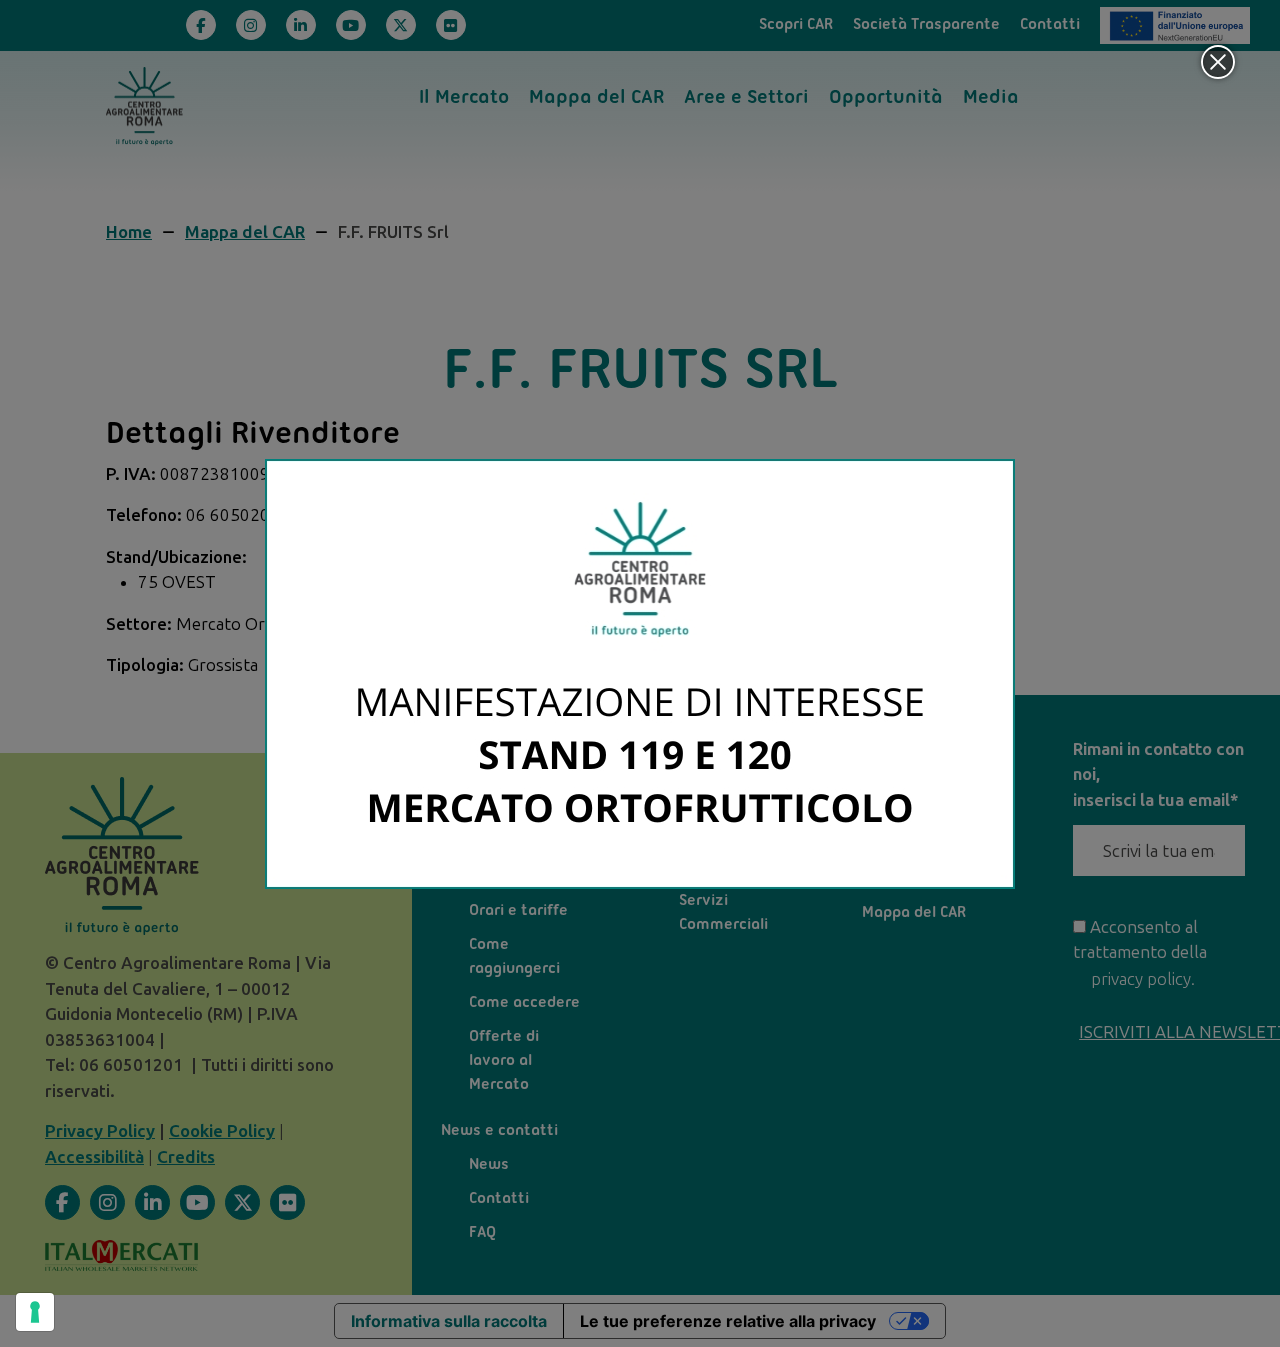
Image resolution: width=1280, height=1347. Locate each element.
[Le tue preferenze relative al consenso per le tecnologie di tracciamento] (35, 1312)
